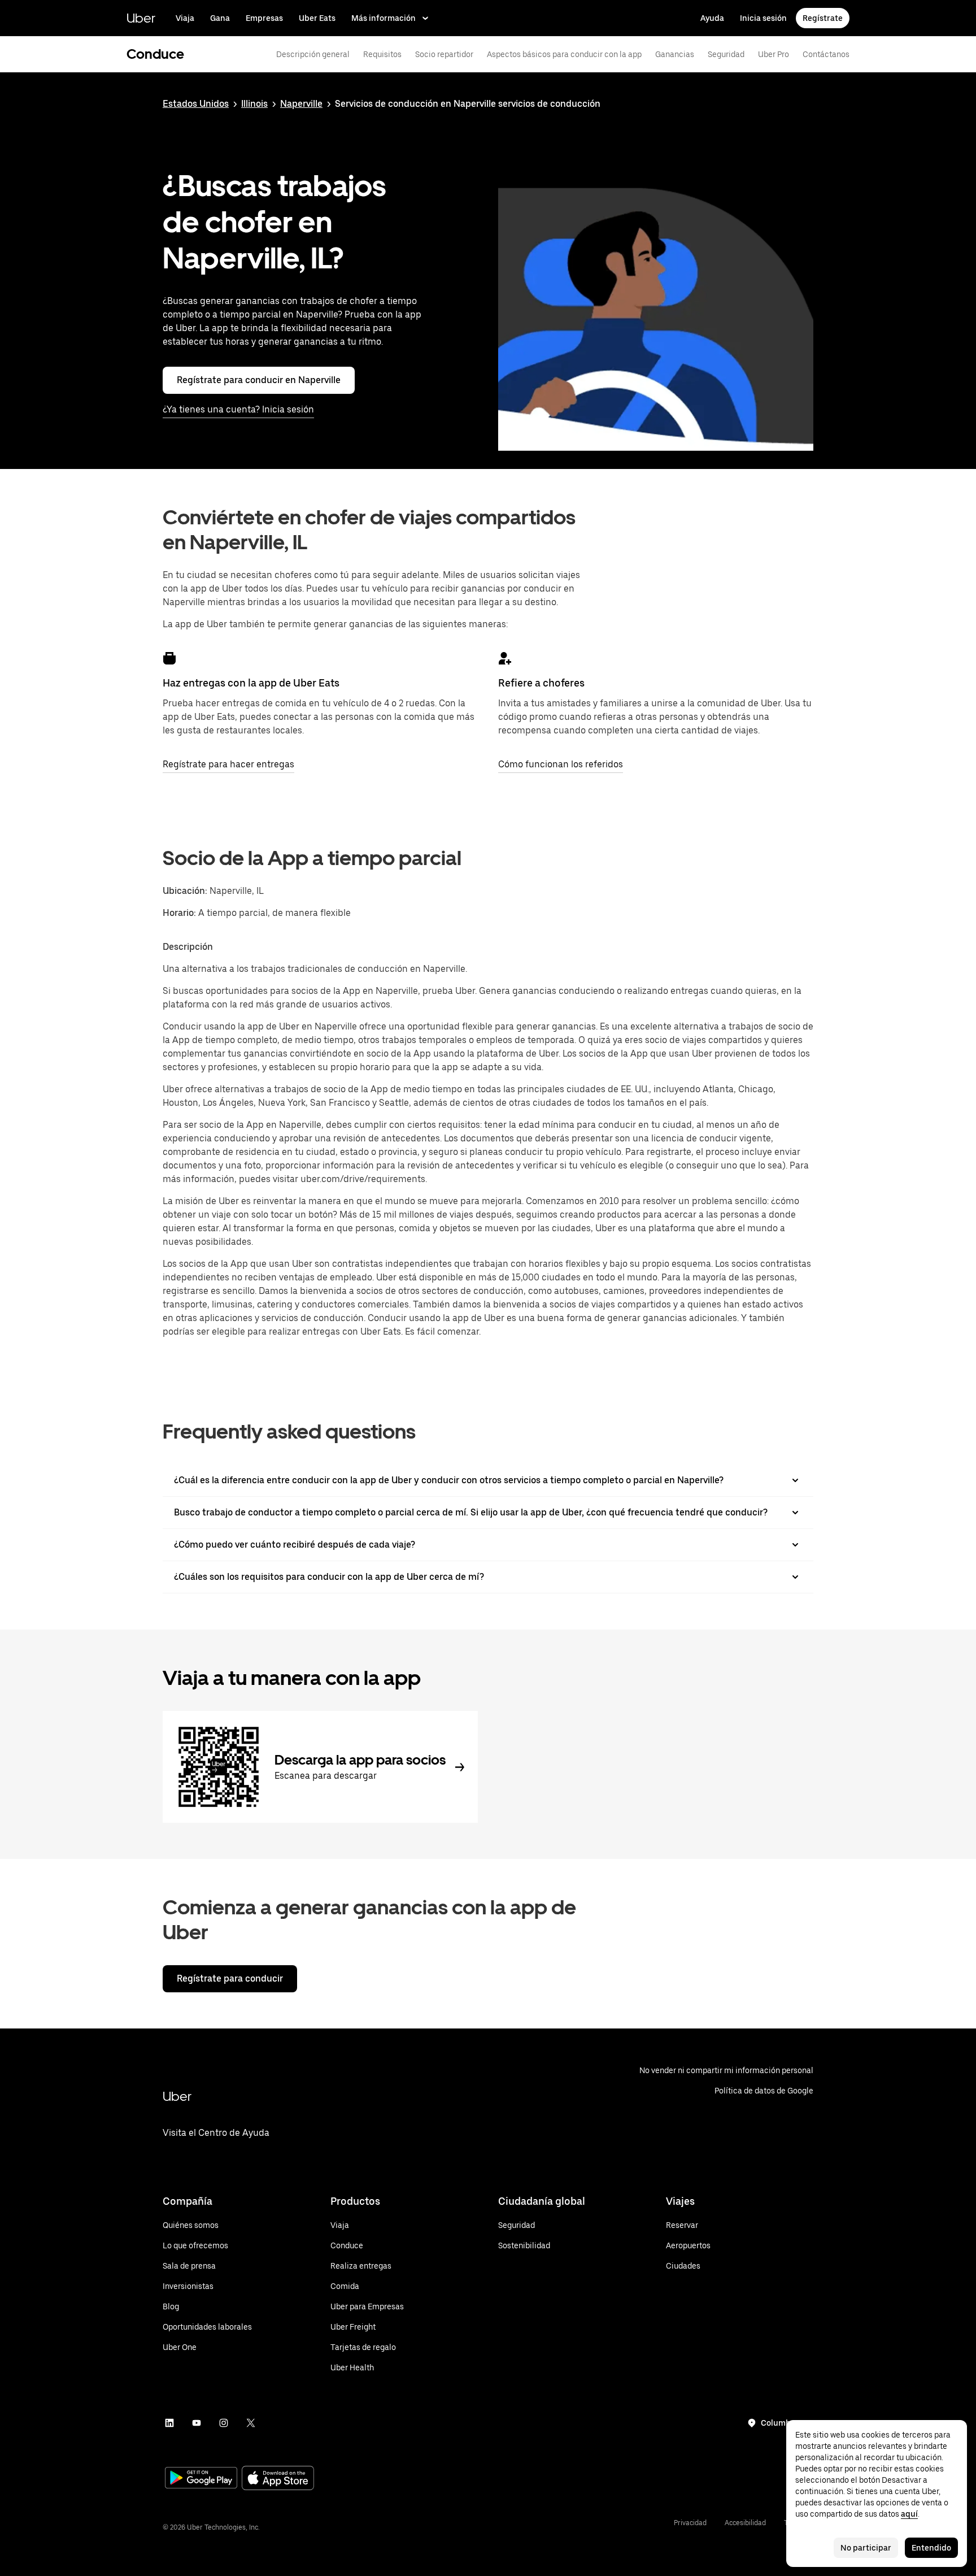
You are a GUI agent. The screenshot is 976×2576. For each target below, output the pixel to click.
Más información (384, 18)
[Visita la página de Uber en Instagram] (224, 2423)
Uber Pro (774, 54)
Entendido (931, 2548)
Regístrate (823, 18)
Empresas (264, 18)
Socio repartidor (444, 54)
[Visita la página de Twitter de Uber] (251, 2423)
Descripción (188, 947)
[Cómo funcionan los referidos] (505, 658)
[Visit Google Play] (201, 2479)
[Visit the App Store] (278, 2479)
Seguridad (726, 54)
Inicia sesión (763, 18)
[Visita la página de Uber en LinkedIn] (169, 2423)
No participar (866, 2548)
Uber (141, 18)
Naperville (301, 104)
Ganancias (675, 54)
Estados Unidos (196, 104)
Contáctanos (826, 54)
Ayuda (712, 18)
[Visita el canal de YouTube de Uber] (197, 2423)
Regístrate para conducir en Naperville (259, 380)
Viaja (185, 18)
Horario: (180, 913)
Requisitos (382, 54)
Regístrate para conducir (230, 1978)
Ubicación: (185, 891)
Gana (220, 18)
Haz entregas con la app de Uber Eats (251, 683)
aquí (909, 2514)
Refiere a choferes (541, 683)
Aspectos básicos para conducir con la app (564, 54)
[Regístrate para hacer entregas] (169, 658)
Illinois (254, 104)
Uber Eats (317, 18)
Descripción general (313, 54)
